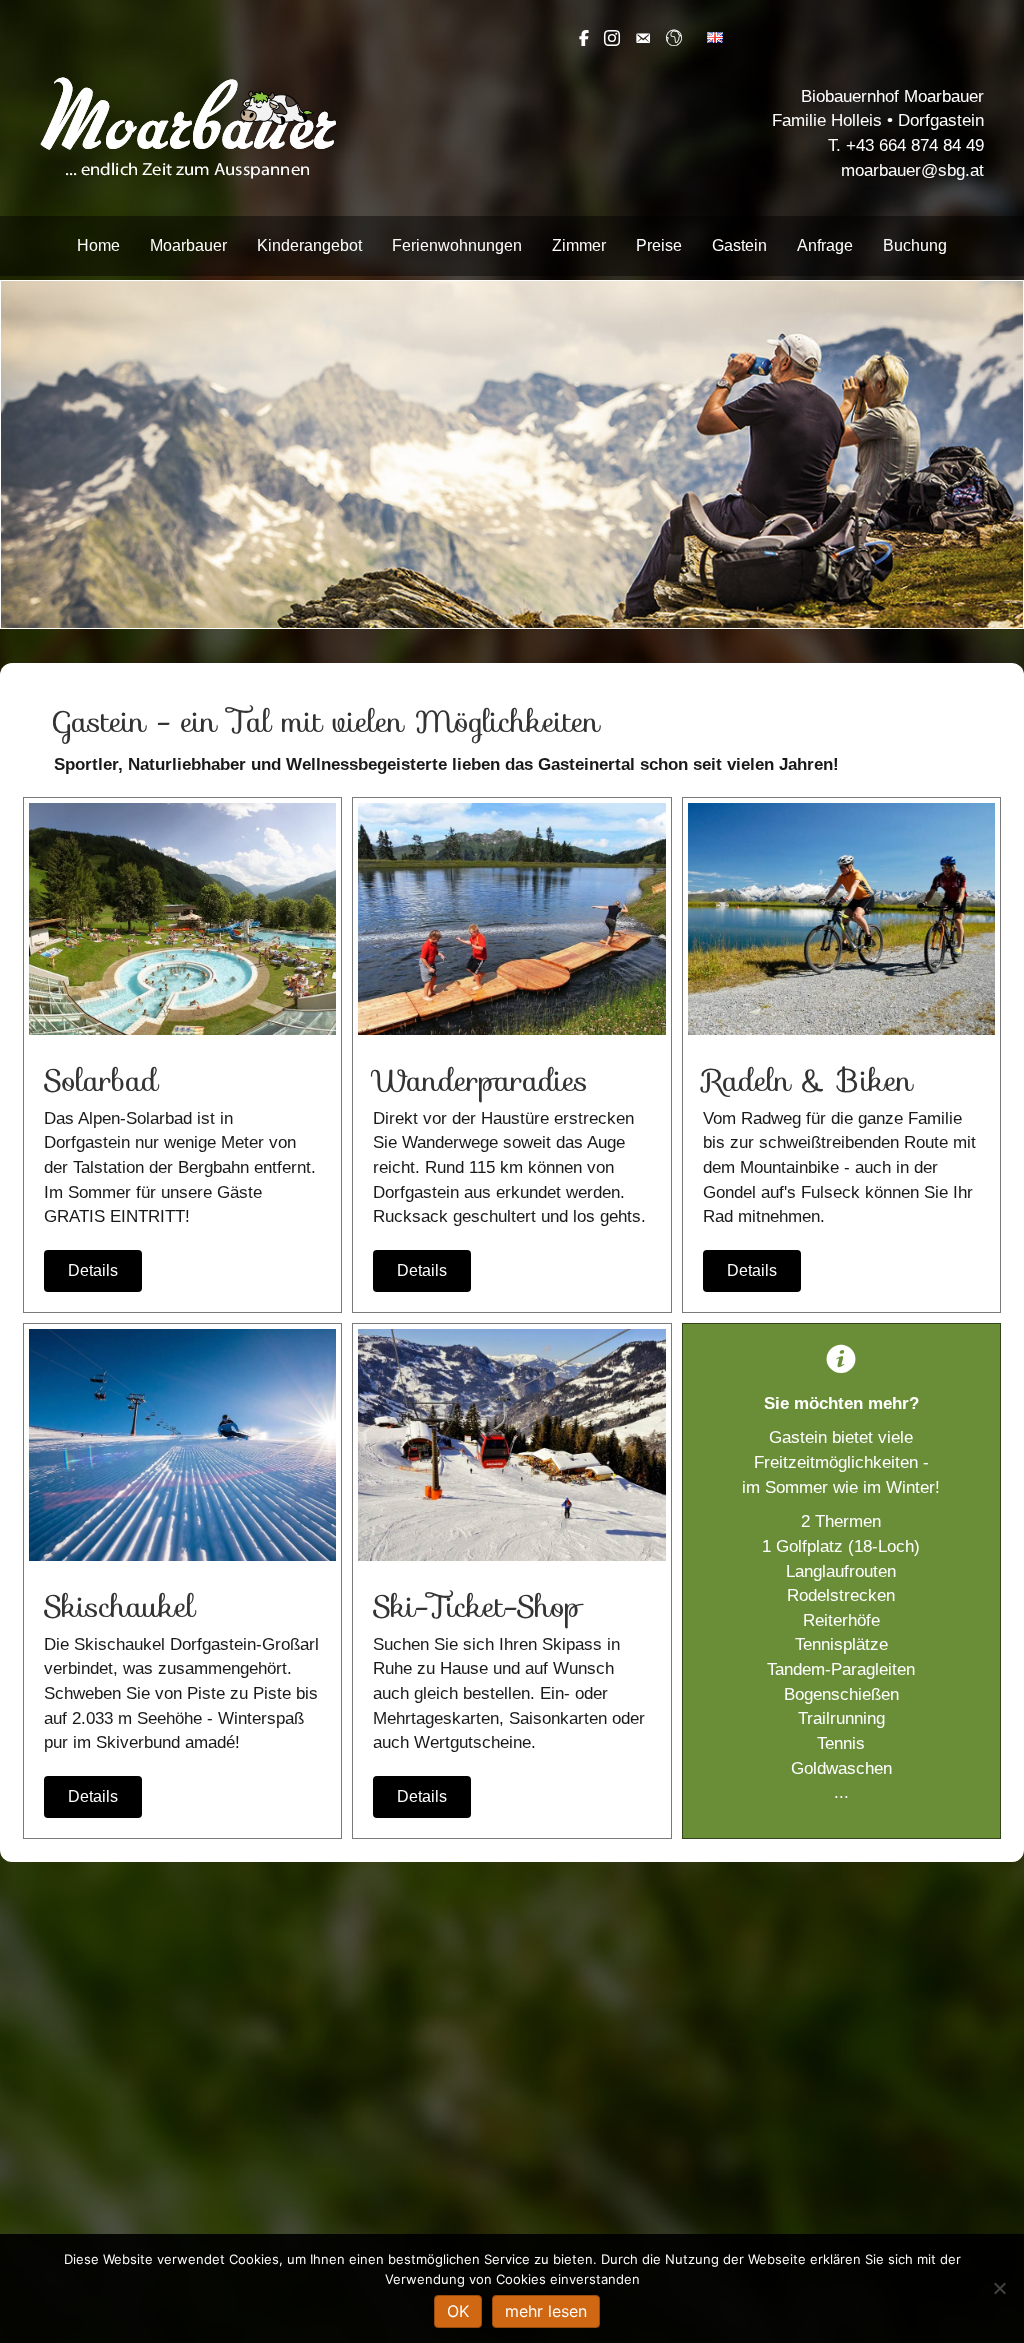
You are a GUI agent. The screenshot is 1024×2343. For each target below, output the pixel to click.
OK (458, 2311)
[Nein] (999, 2288)
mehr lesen (546, 2311)
